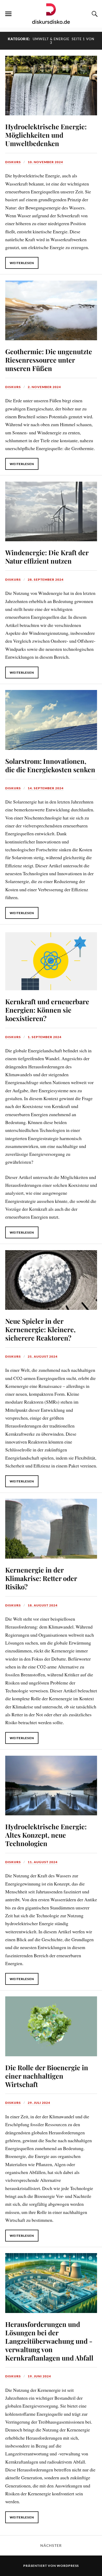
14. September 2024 (46, 788)
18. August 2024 (43, 1605)
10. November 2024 (45, 162)
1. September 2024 (45, 1037)
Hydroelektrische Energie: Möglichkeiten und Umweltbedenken (46, 135)
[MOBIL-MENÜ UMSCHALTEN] (8, 14)
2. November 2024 (44, 387)
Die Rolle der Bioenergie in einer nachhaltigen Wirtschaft (47, 2076)
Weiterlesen (22, 263)
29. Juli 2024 (39, 2103)
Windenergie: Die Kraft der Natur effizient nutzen (47, 557)
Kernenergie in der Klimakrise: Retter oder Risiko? (41, 1578)
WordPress (68, 2566)
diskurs (13, 162)
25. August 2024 (43, 1356)
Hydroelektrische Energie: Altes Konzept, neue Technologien (46, 1835)
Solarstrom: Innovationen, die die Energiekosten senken (50, 765)
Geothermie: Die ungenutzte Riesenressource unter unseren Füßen (49, 360)
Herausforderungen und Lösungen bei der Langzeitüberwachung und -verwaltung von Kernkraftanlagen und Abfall (49, 2341)
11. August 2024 (43, 1862)
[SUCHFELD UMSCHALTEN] (94, 14)
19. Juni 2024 (39, 2376)
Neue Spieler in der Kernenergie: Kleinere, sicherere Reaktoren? (40, 1329)
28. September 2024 (46, 579)
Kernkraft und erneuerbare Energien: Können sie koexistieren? (47, 1010)
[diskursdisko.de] (51, 13)
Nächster (51, 2546)
